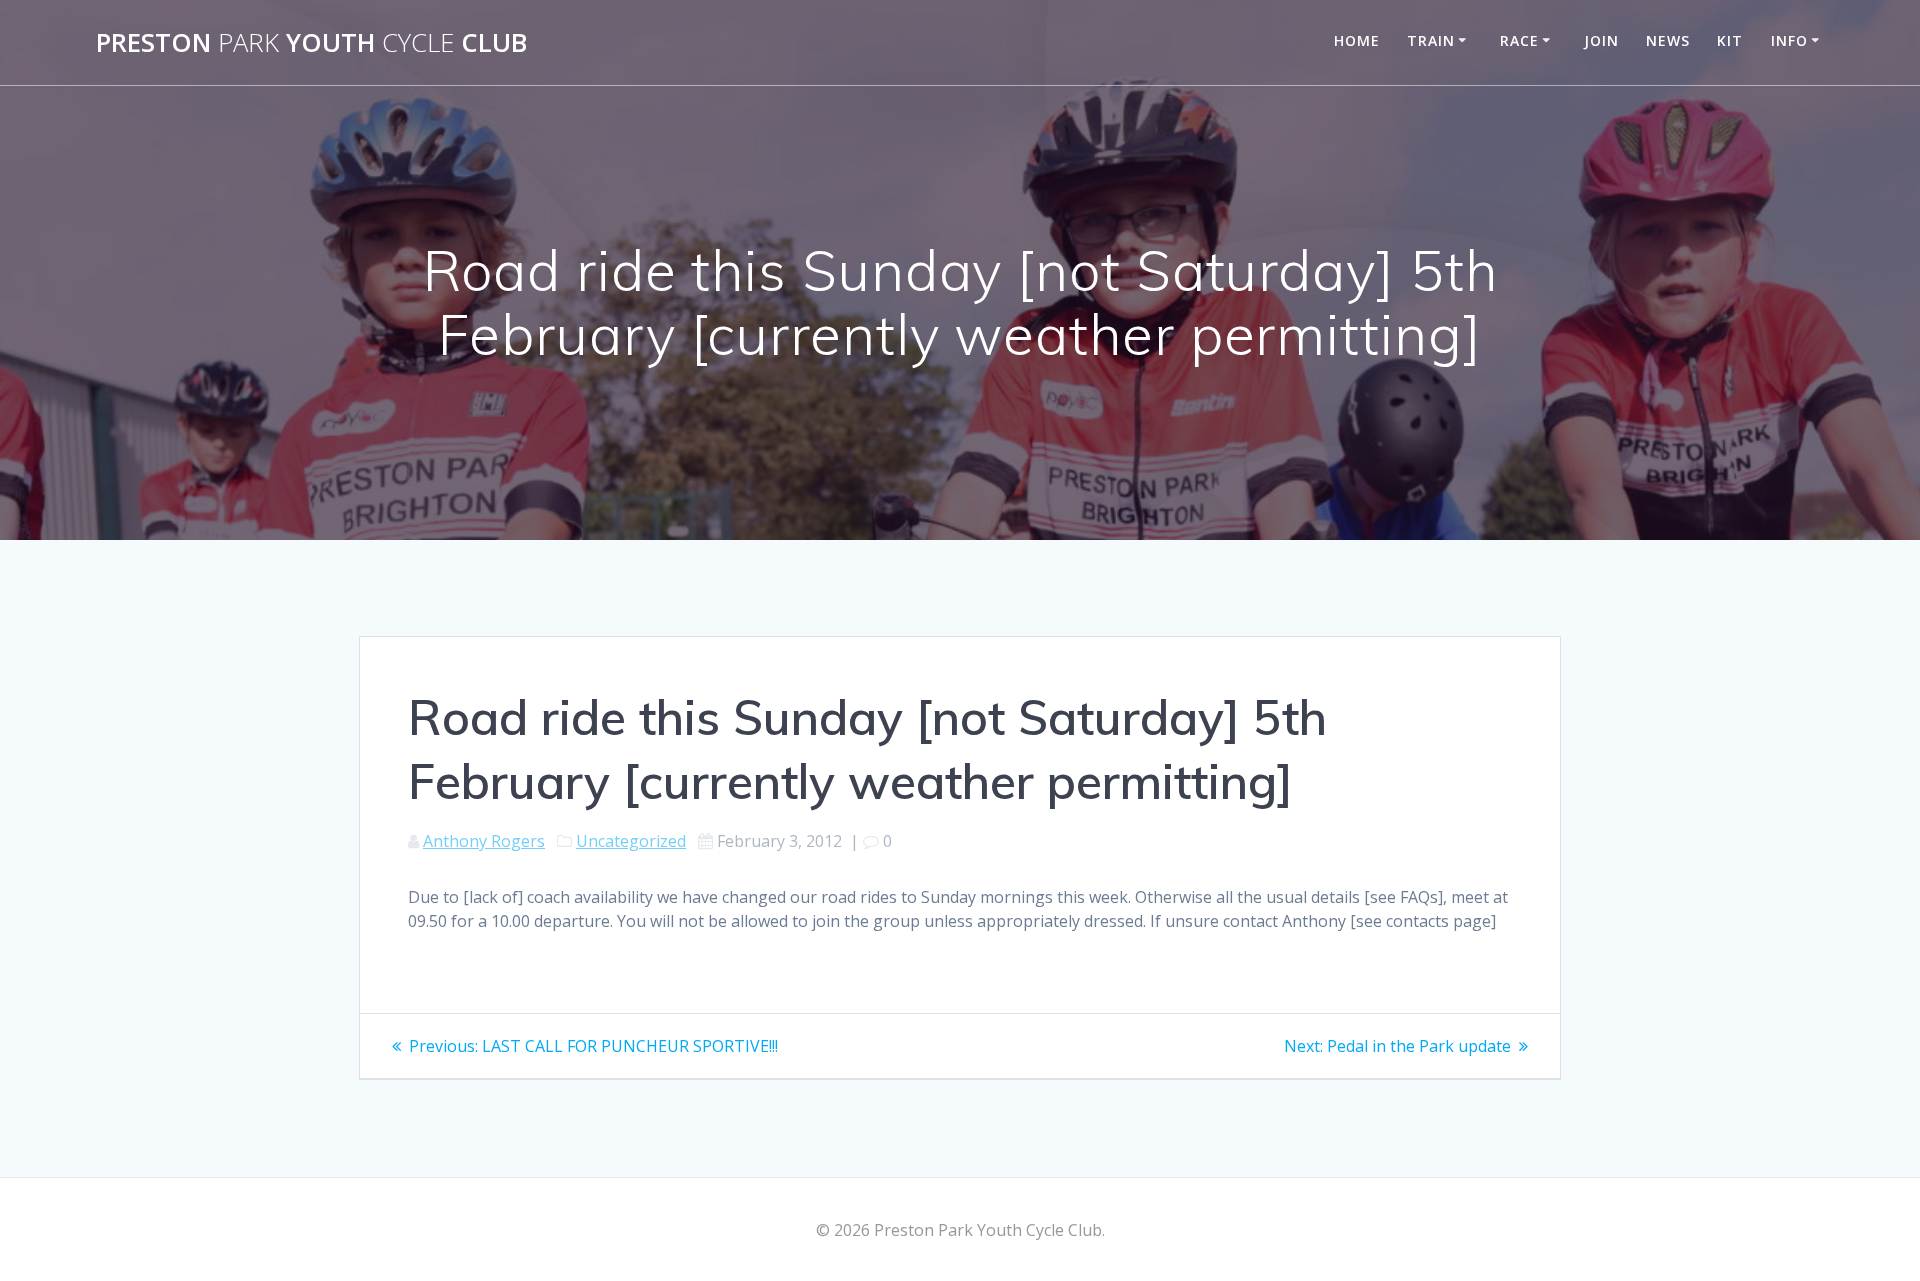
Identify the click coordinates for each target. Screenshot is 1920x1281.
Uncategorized (631, 841)
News (1668, 40)
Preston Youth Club (311, 43)
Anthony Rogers (484, 841)
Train (1431, 40)
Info (1789, 40)
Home (1357, 40)
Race (1519, 40)
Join (1601, 40)
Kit (1730, 40)
